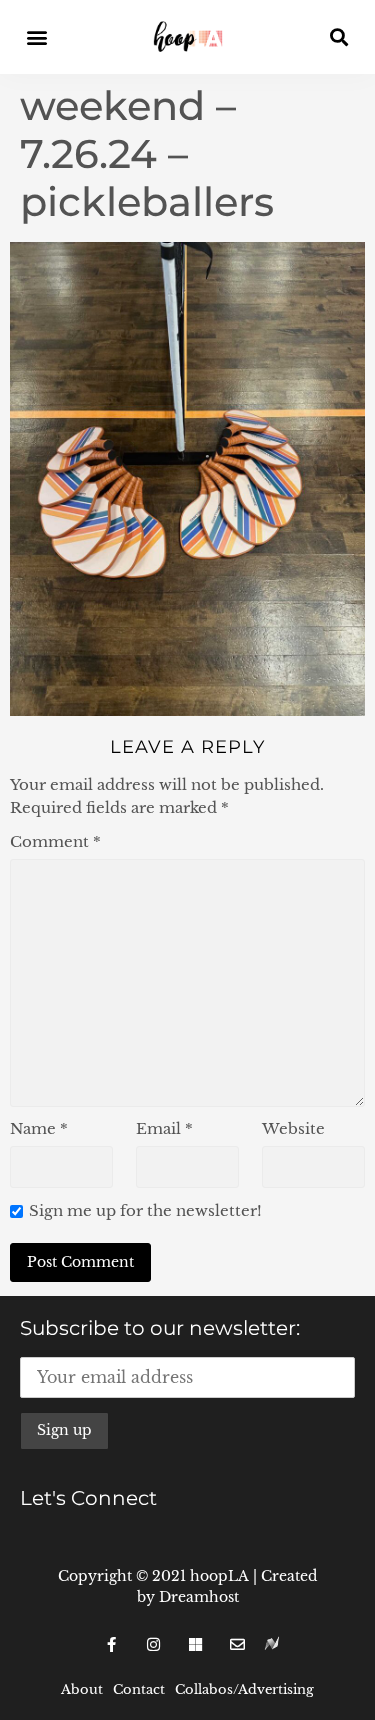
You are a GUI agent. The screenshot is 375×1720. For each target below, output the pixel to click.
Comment (55, 841)
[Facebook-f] (112, 1644)
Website (293, 1128)
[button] (36, 37)
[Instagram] (154, 1644)
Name (39, 1128)
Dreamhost (199, 1597)
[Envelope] (238, 1644)
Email (164, 1128)
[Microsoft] (196, 1644)
